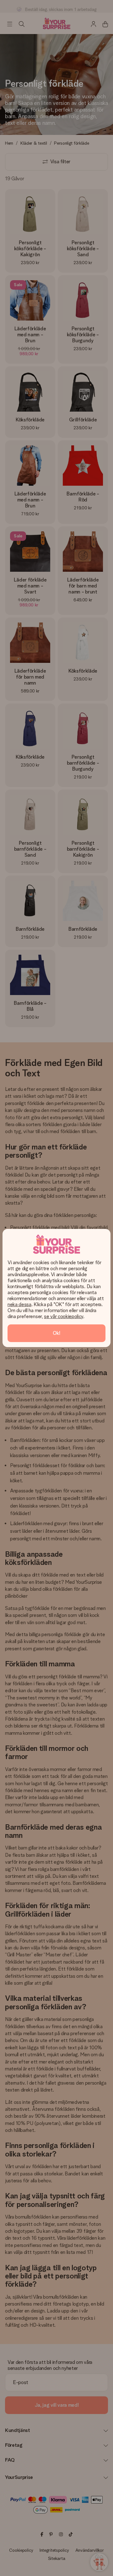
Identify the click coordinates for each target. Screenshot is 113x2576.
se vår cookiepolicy (64, 1316)
